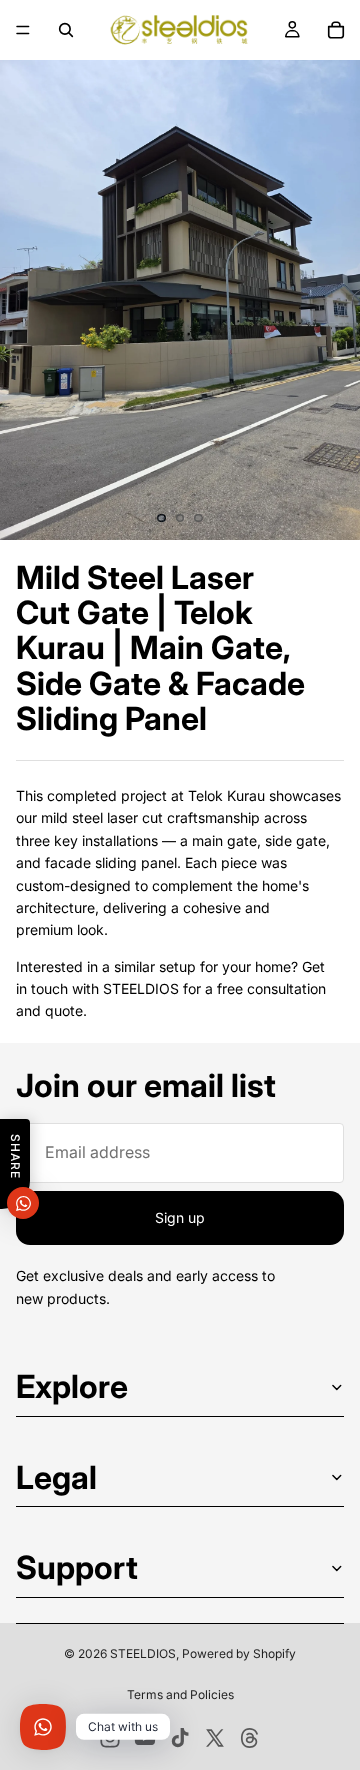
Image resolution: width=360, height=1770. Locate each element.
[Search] (66, 30)
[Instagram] (110, 1738)
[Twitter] (215, 1738)
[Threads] (250, 1738)
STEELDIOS (143, 1653)
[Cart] (336, 30)
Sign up (180, 1217)
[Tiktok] (180, 1738)
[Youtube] (145, 1738)
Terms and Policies (180, 1694)
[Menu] (23, 30)
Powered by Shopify (239, 1653)
